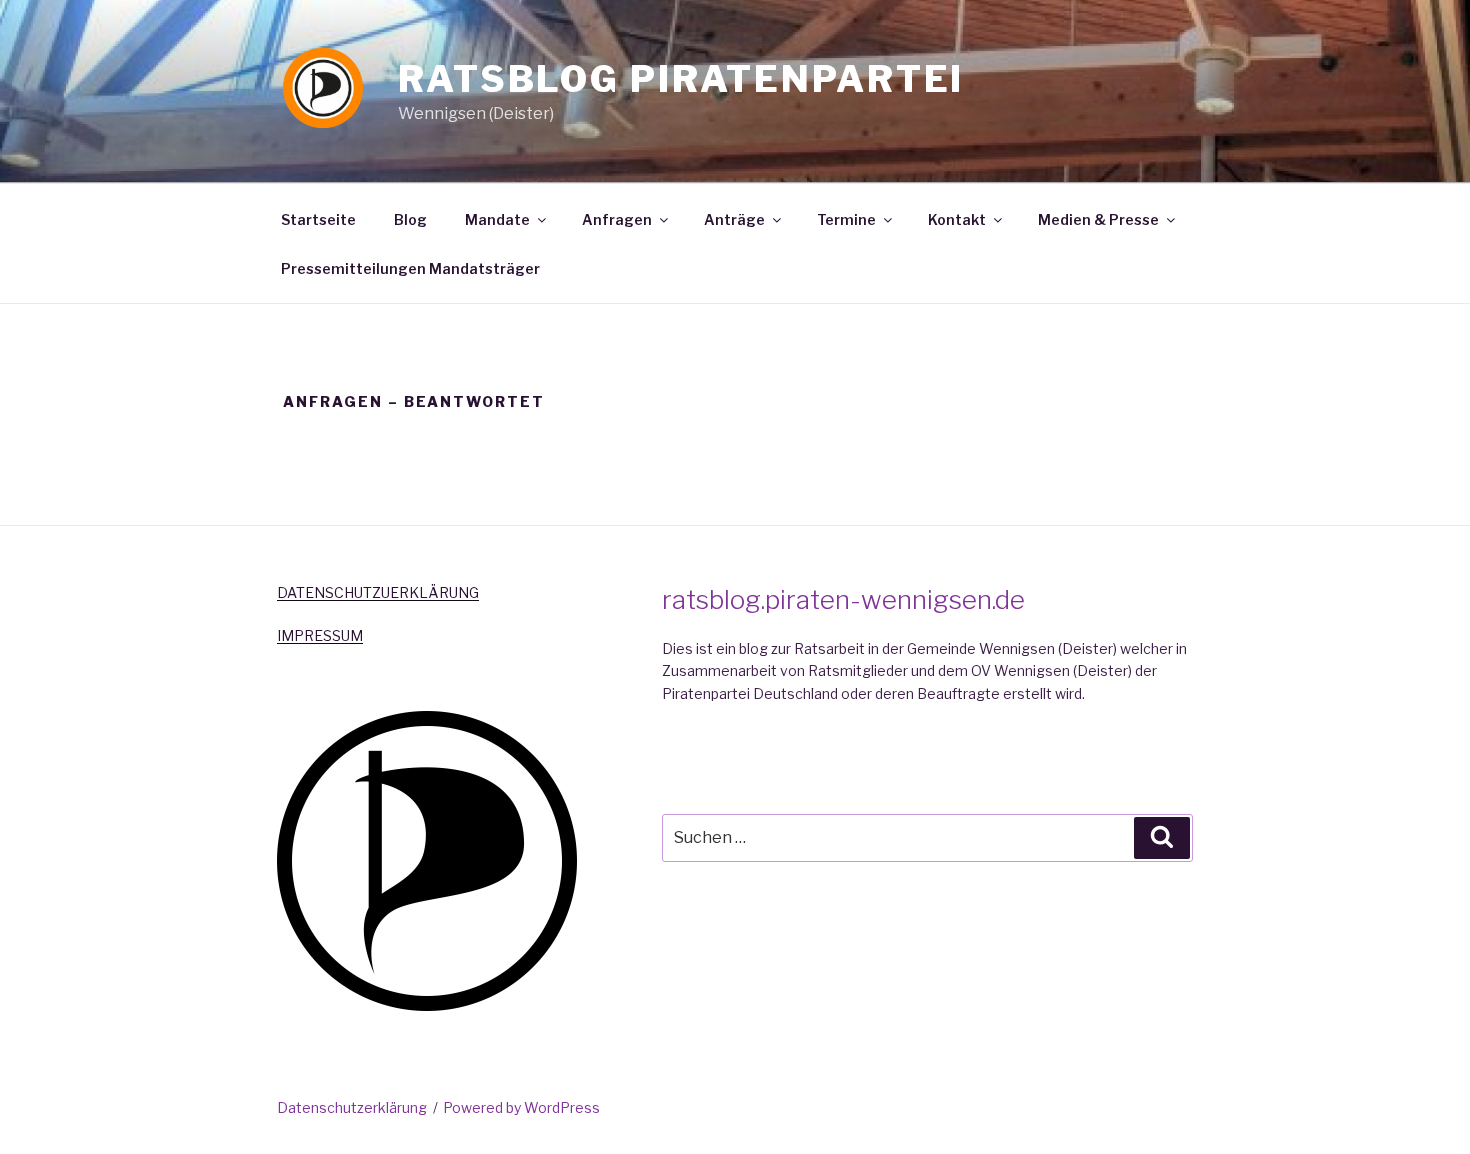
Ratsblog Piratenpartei (681, 79)
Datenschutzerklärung (352, 1107)
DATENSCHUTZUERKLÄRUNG (378, 592)
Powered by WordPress (521, 1107)
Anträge (734, 219)
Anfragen (617, 219)
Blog (410, 219)
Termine (846, 219)
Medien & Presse (1098, 219)
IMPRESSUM (320, 635)
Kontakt (957, 219)
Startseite (318, 219)
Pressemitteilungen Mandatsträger (410, 268)
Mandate (497, 219)
